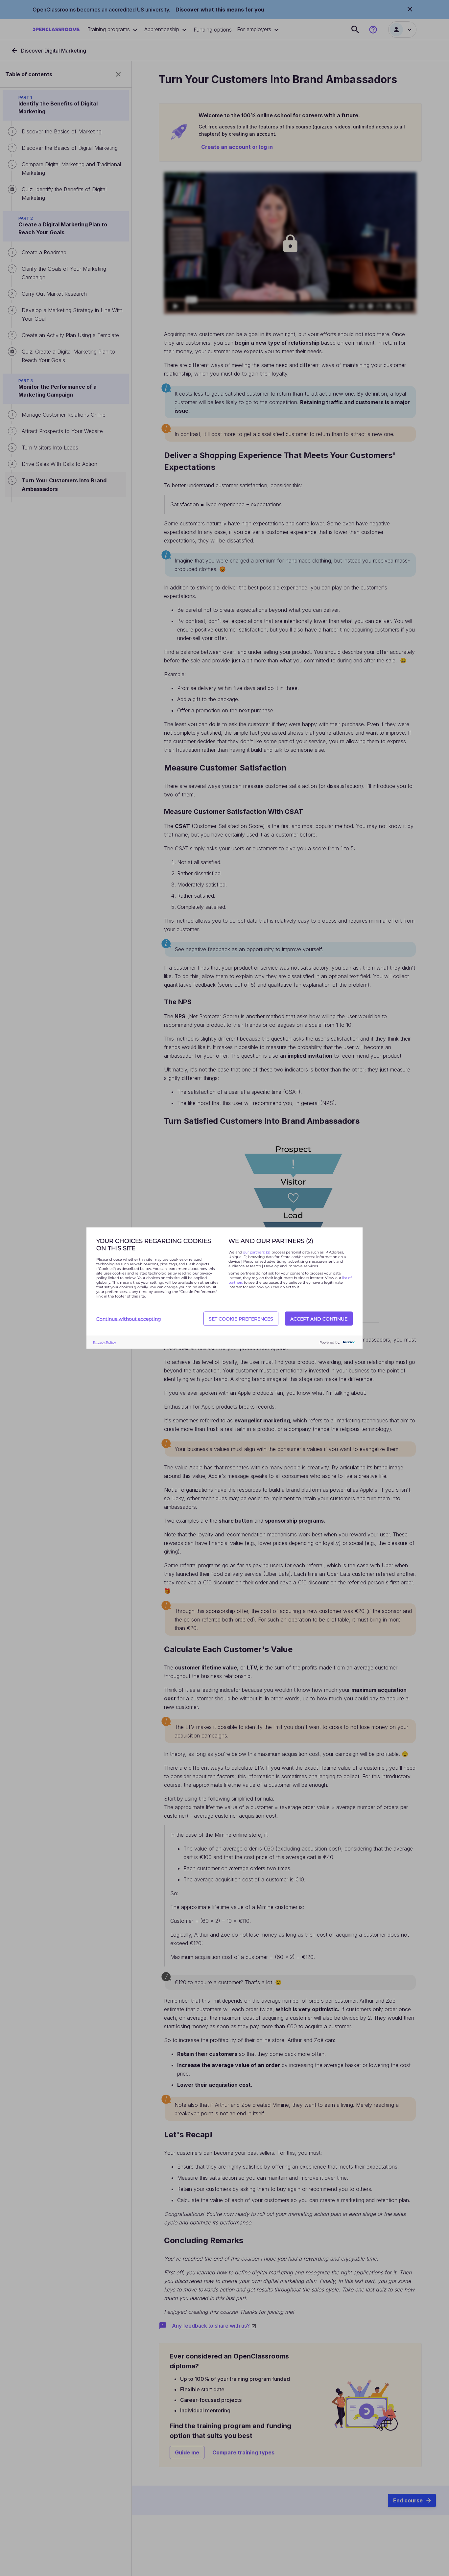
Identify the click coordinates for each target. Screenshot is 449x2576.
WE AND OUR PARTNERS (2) (271, 1241)
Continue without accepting (129, 1319)
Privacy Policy (104, 1342)
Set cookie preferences (241, 1319)
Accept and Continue (319, 1319)
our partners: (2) (257, 1252)
